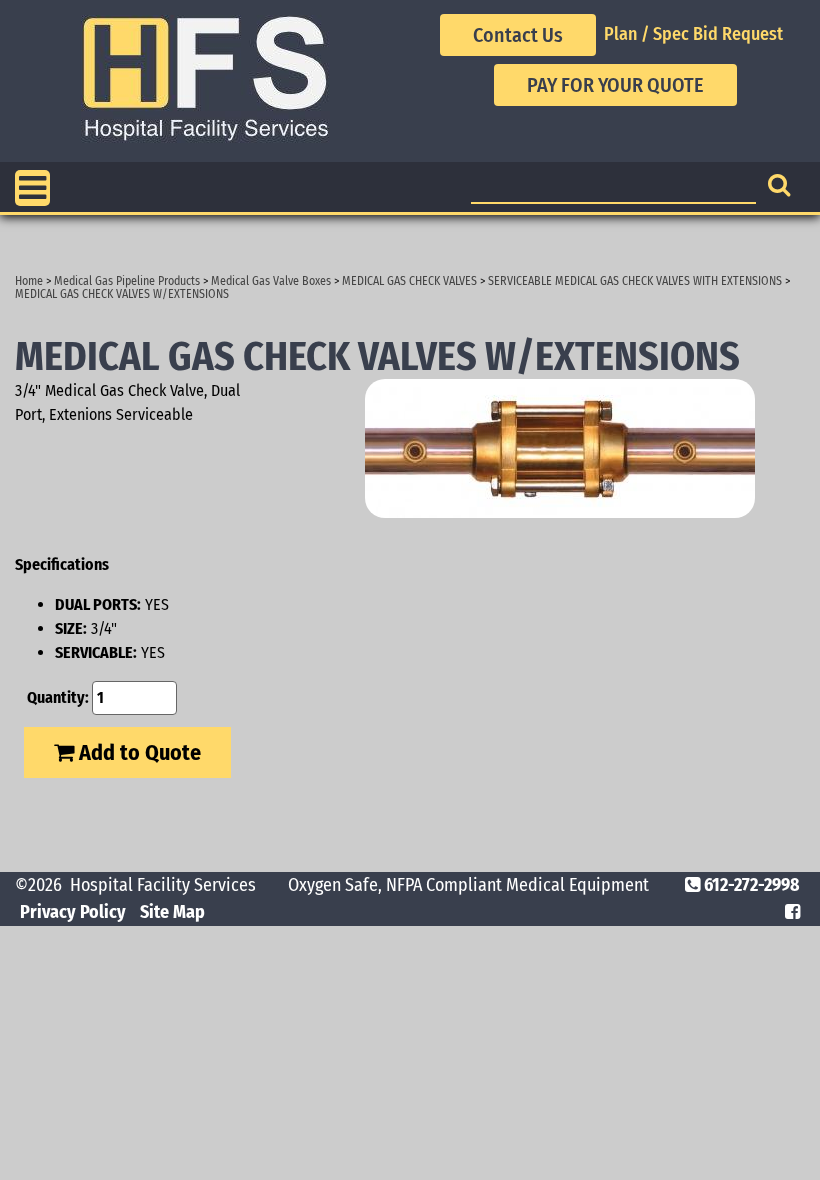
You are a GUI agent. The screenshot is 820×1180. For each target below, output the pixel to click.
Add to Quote (137, 752)
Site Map (172, 912)
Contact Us (518, 35)
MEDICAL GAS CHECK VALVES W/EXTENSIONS (122, 294)
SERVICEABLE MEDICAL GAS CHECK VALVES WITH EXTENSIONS (635, 281)
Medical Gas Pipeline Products (127, 281)
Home (29, 281)
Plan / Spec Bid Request (693, 34)
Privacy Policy (73, 912)
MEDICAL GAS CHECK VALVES (409, 281)
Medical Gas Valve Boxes (271, 281)
